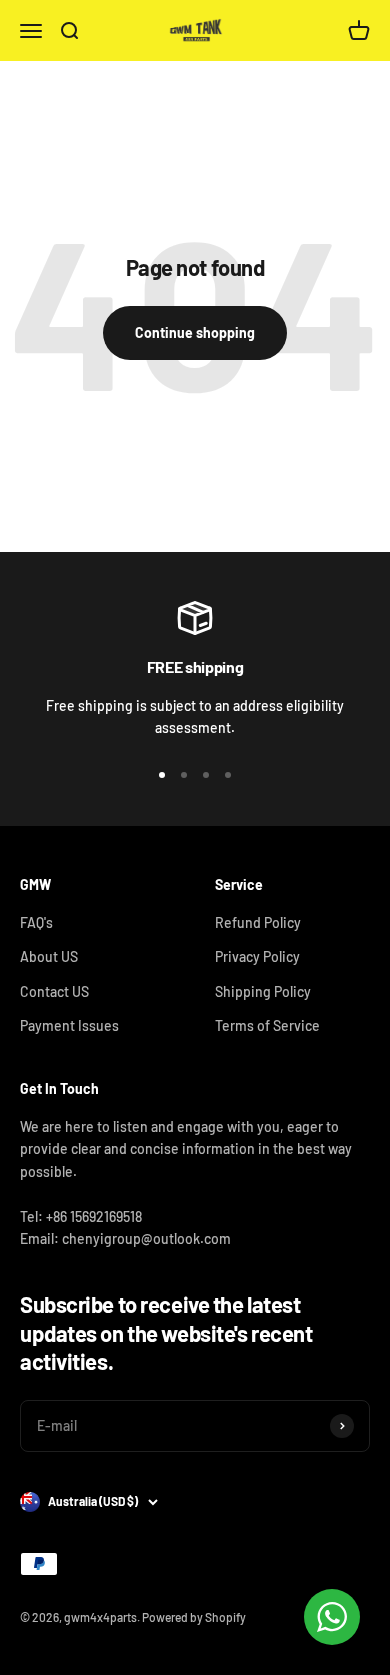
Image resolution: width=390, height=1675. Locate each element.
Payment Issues (69, 1025)
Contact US (54, 991)
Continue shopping (195, 332)
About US (49, 956)
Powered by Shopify (194, 1617)
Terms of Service (267, 1025)
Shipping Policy (263, 991)
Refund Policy (258, 922)
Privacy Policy (257, 956)
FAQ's (36, 922)
